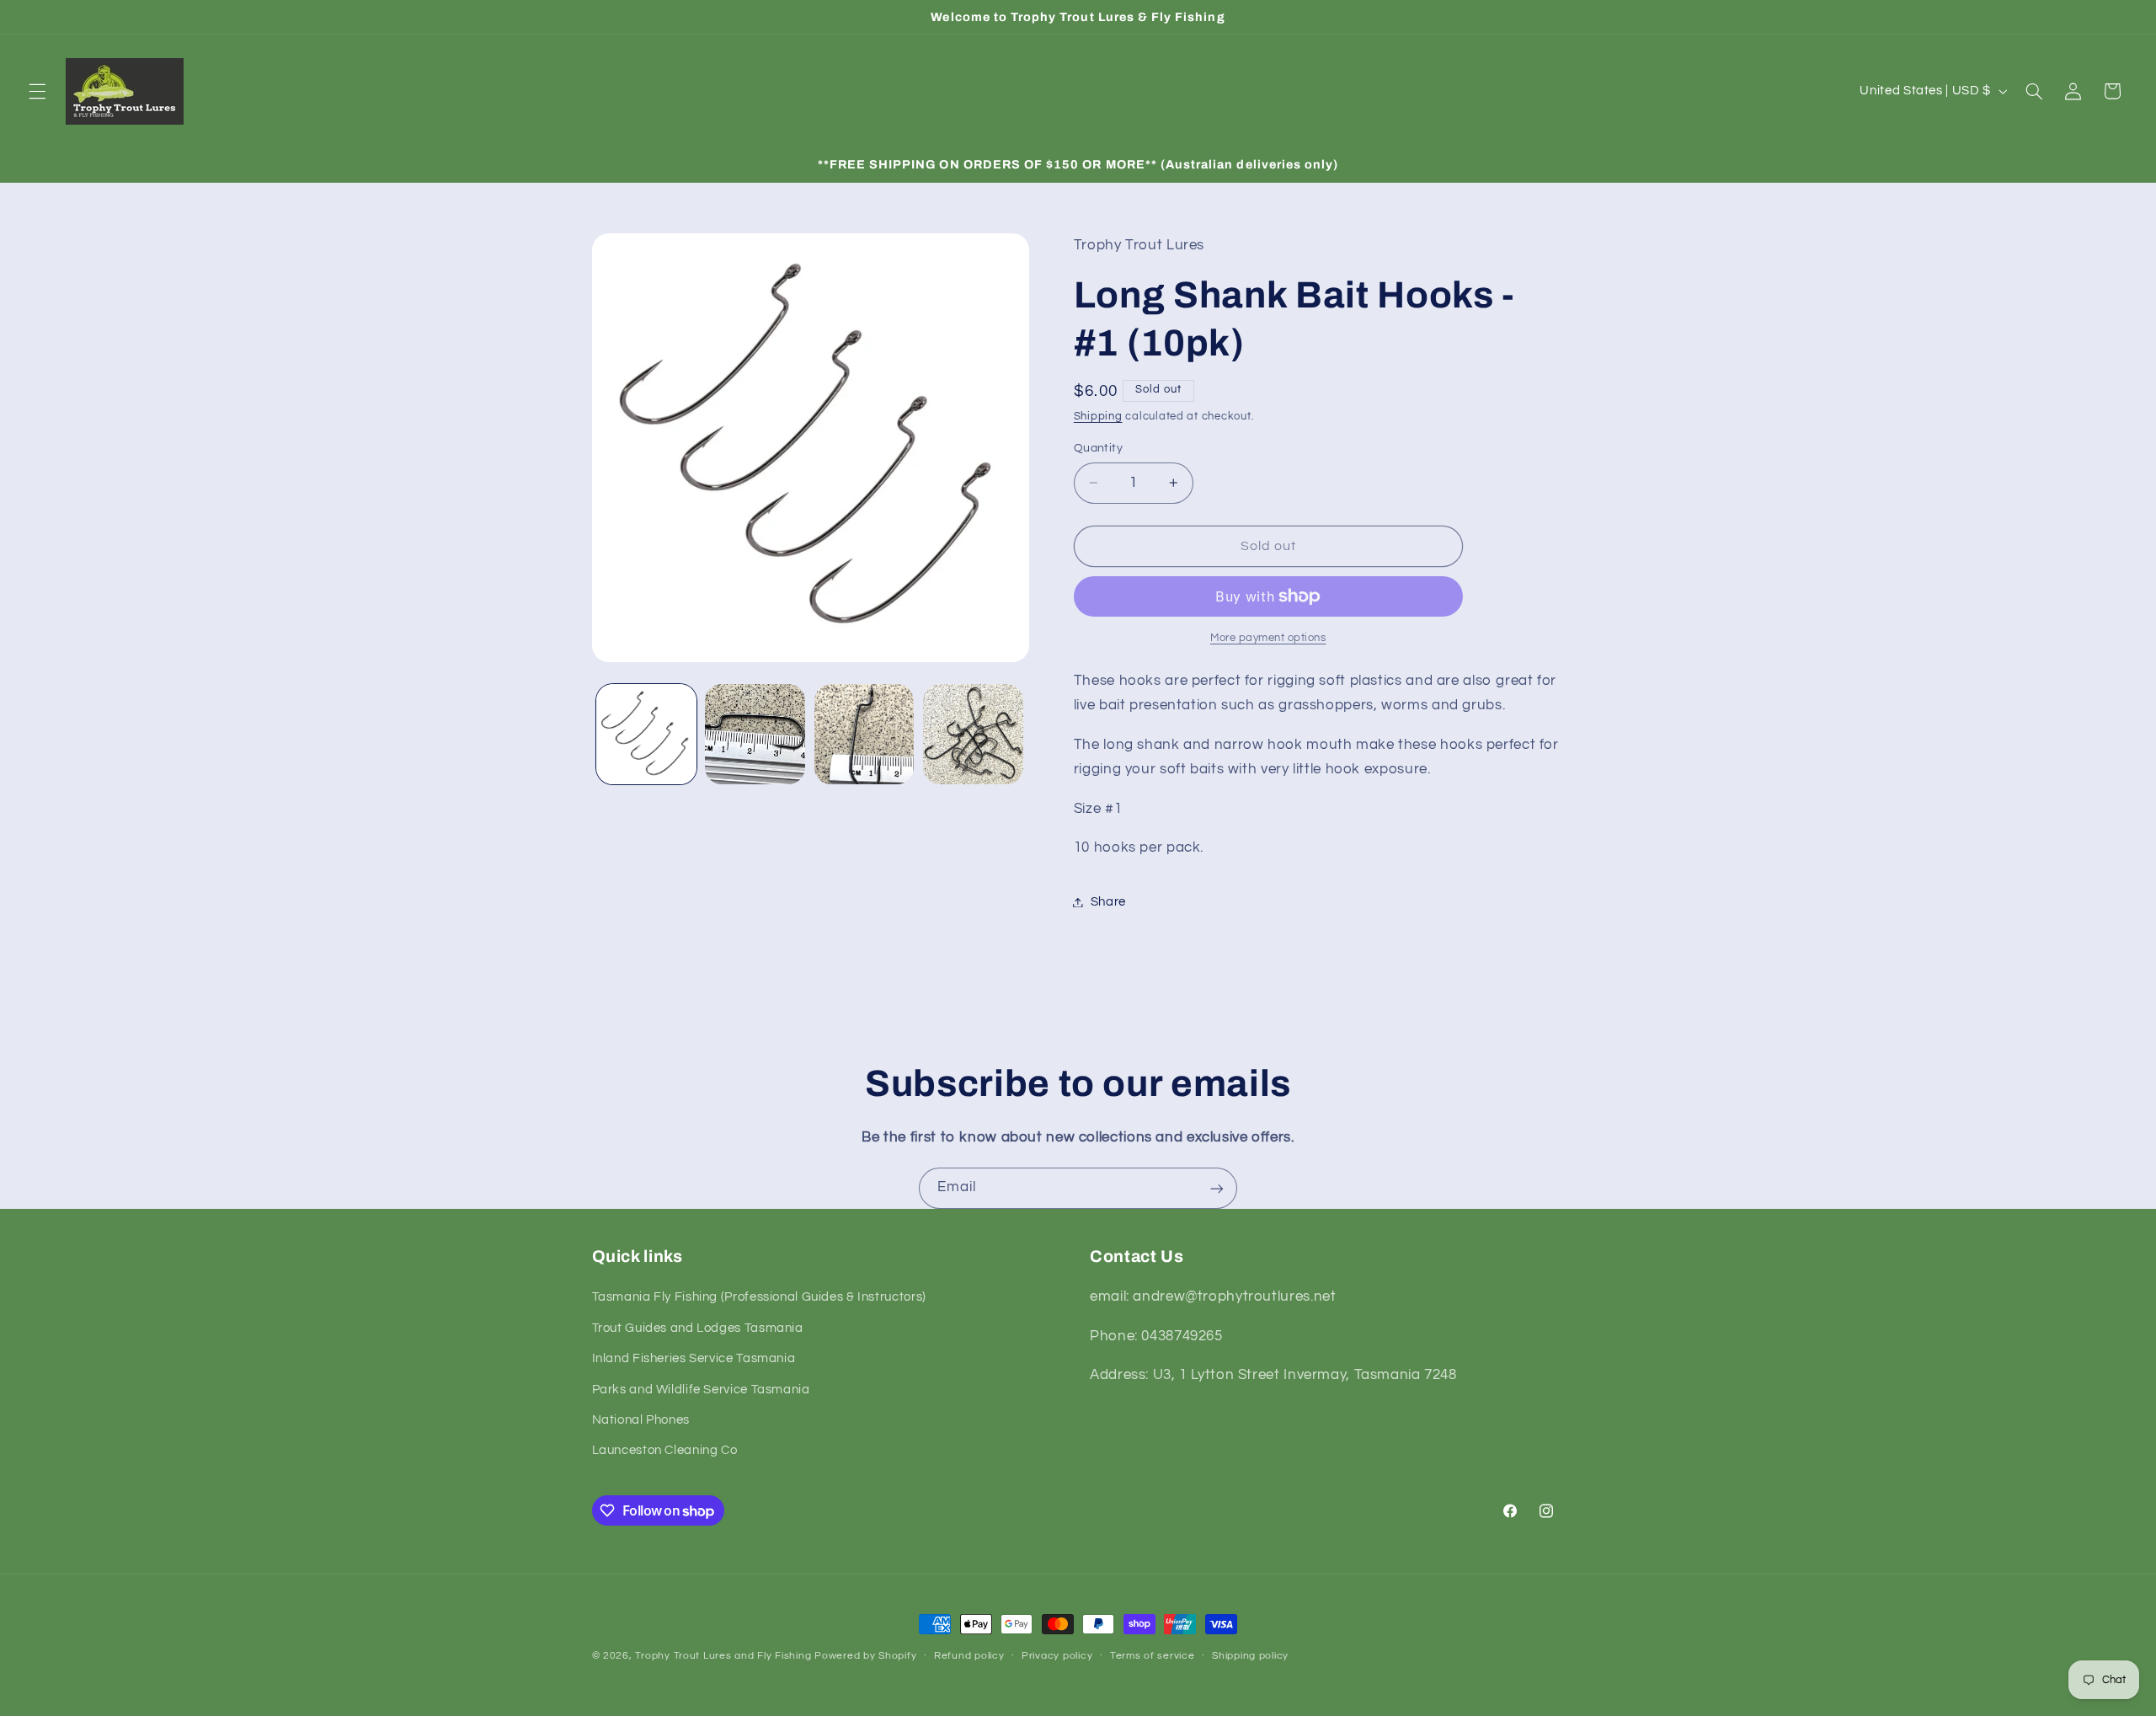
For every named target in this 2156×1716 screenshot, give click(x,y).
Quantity (1098, 448)
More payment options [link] (1268, 638)
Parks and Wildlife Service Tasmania (701, 1390)
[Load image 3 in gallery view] (865, 734)
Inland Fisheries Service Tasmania (694, 1359)
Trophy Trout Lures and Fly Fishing (723, 1656)
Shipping (1098, 417)
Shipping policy (1250, 1657)
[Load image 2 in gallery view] (755, 734)
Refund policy (969, 1657)
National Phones (641, 1420)
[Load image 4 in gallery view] (973, 734)
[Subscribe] (1217, 1188)
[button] (37, 91)
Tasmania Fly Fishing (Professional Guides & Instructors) (759, 1298)
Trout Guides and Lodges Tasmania (698, 1328)
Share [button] (1108, 902)
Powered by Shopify (865, 1656)
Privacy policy (1057, 1657)
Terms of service (1153, 1657)
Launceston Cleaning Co (665, 1451)
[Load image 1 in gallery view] (646, 734)
